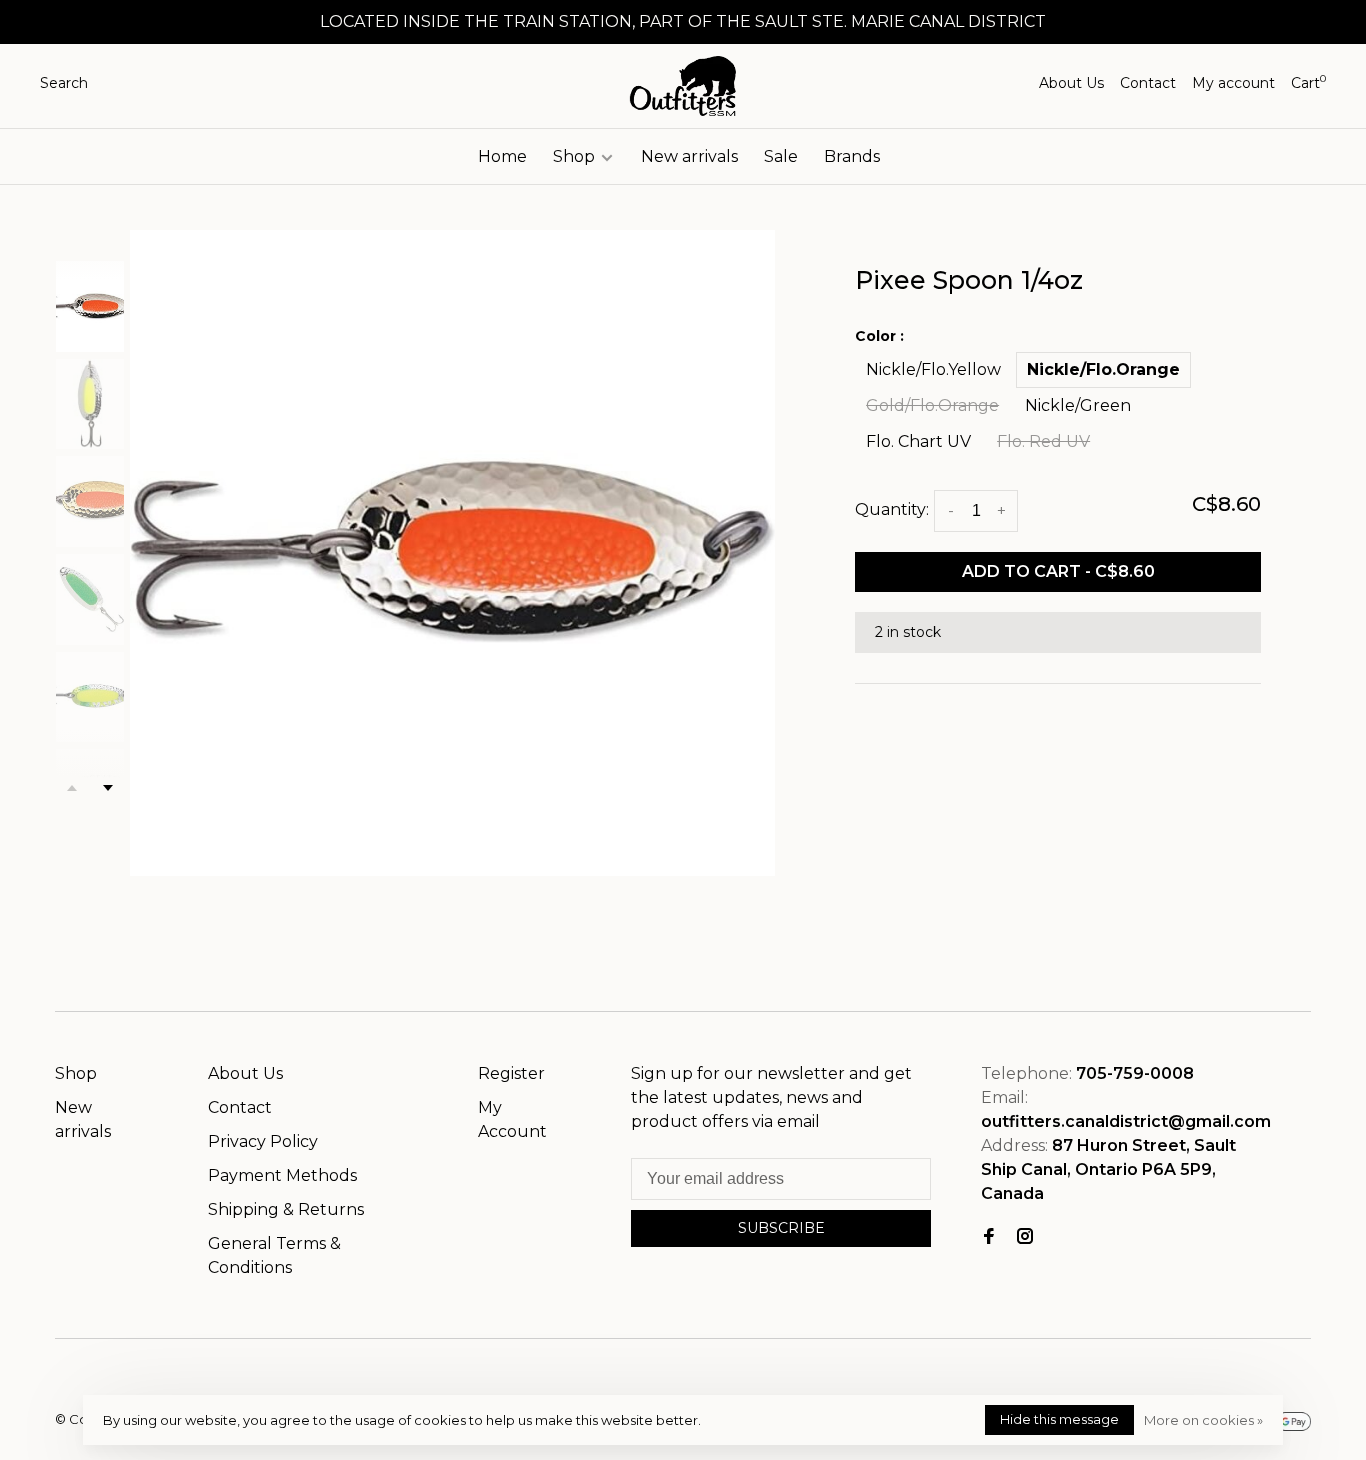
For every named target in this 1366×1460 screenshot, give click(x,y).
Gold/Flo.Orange (932, 405)
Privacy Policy (263, 1141)
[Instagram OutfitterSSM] (1025, 1237)
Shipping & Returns (286, 1209)
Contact (1148, 83)
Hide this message (1059, 1419)
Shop (576, 156)
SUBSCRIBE (781, 1228)
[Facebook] (989, 1237)
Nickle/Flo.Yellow (933, 369)
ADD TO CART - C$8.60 (1058, 571)
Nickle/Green (1078, 405)
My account (1233, 83)
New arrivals (689, 156)
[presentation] (90, 306)
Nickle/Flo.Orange (1103, 369)
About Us (1071, 83)
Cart (1308, 83)
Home (502, 156)
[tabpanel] (453, 553)
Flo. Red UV (1043, 441)
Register (511, 1073)
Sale (781, 156)
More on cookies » (1203, 1420)
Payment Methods (282, 1175)
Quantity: (892, 509)
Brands (852, 156)
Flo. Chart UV (918, 441)
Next (108, 788)
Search (64, 83)
